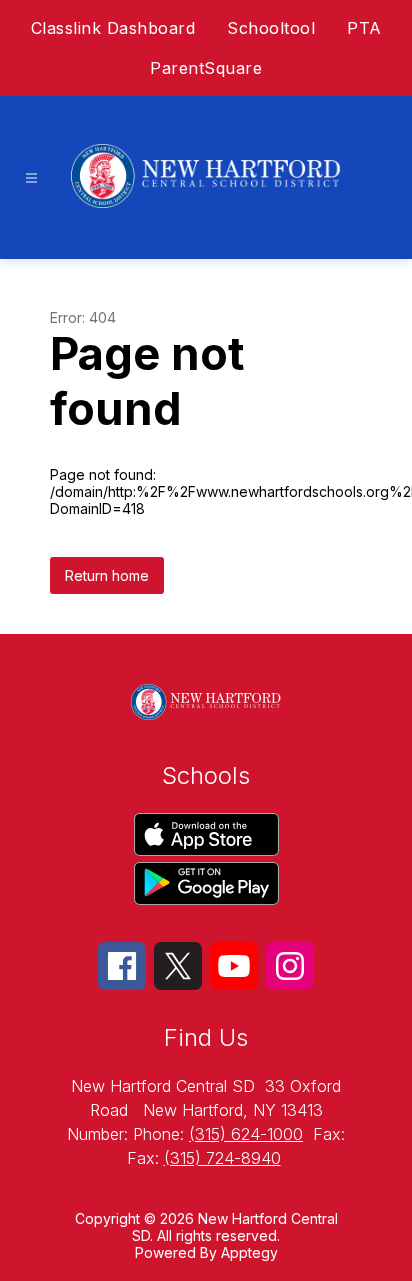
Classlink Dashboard (113, 28)
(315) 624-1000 (246, 1134)
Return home (107, 575)
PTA (364, 28)
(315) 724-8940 (222, 1158)
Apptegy (249, 1252)
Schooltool (271, 28)
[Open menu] (31, 178)
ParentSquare (206, 68)
